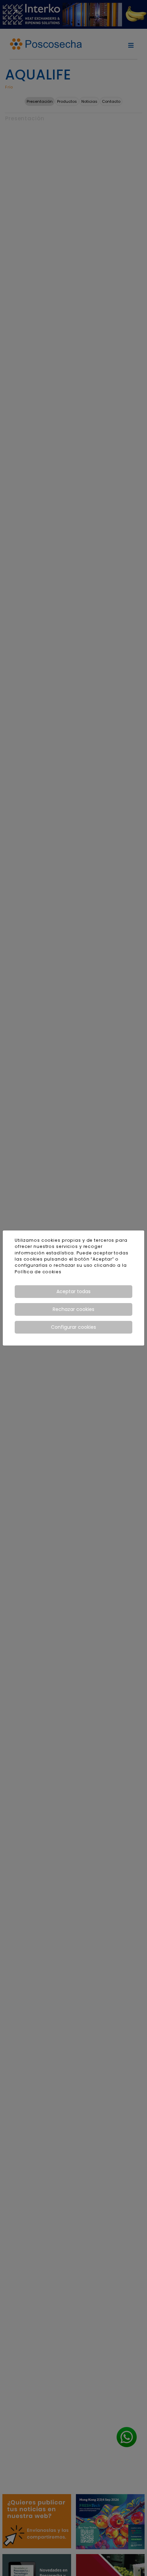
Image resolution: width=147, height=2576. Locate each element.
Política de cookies (38, 1272)
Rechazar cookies (73, 1309)
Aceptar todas (73, 1291)
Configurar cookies (73, 1327)
